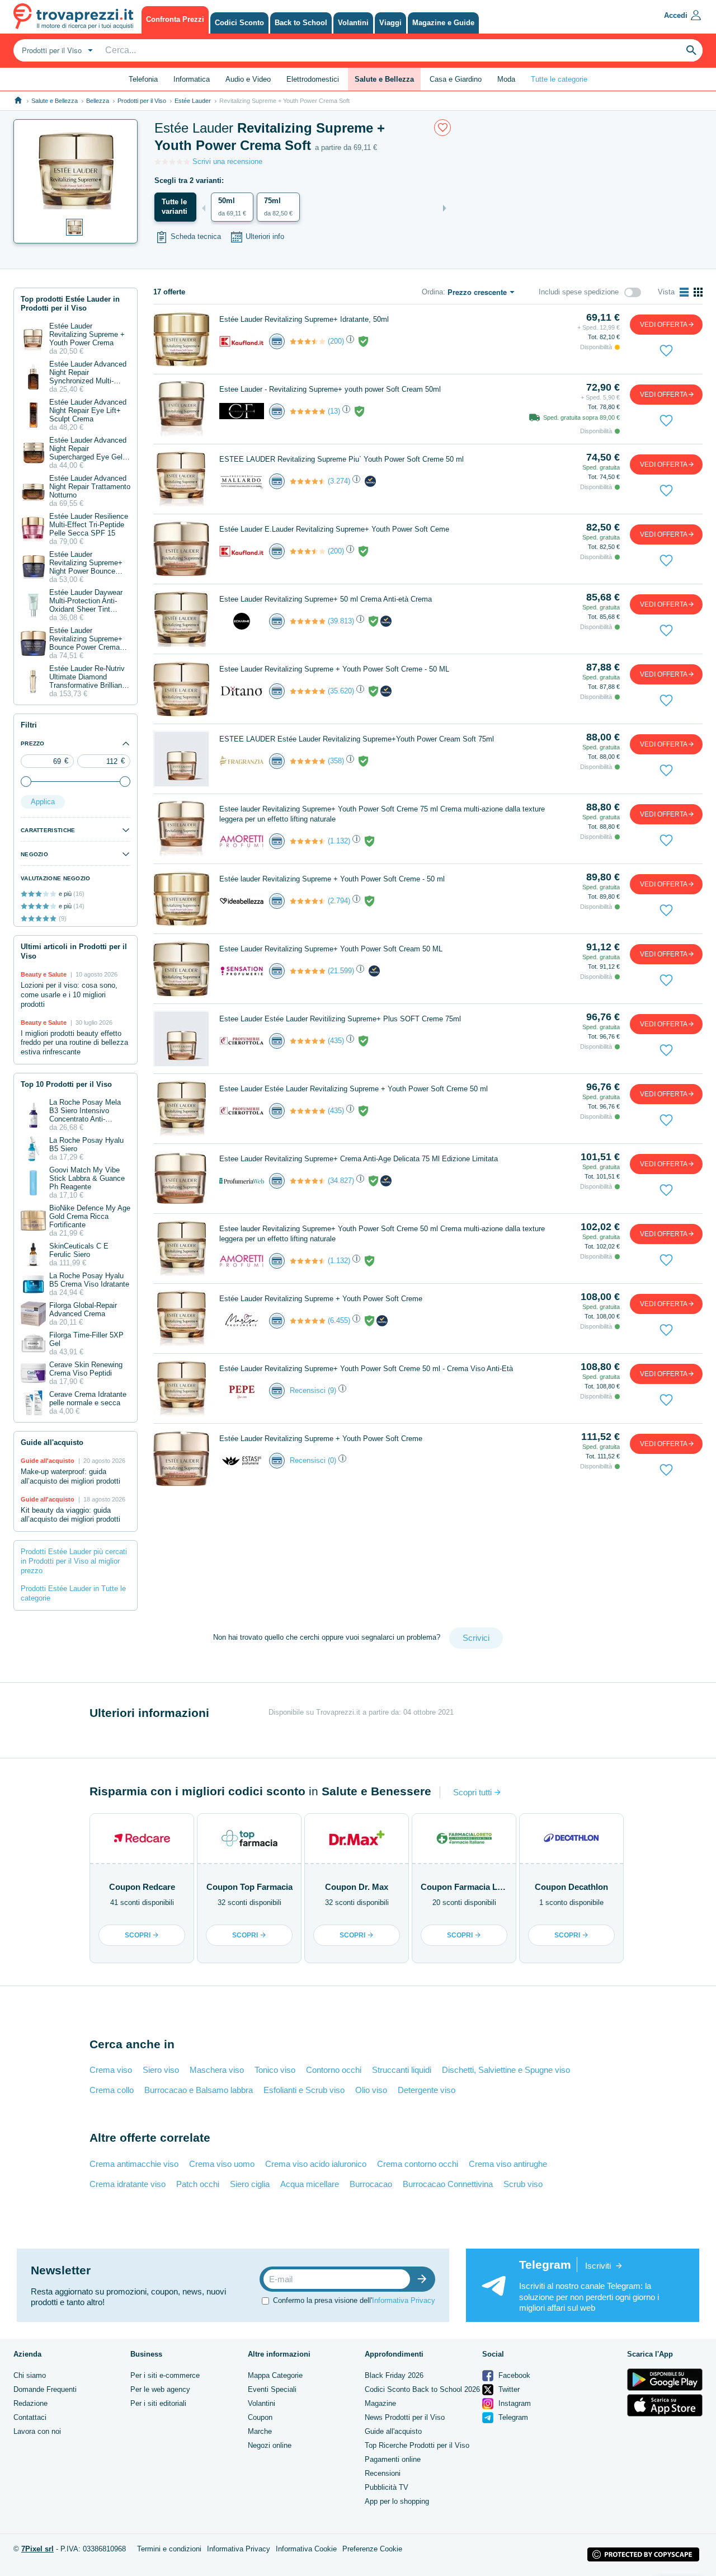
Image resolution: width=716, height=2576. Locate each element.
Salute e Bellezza (55, 101)
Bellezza (98, 101)
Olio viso (371, 2090)
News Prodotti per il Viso (405, 2417)
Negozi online (270, 2445)
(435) (336, 1041)
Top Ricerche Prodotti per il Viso (417, 2445)
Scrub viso (523, 2184)
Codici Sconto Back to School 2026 (422, 2389)
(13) (334, 411)
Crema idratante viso (128, 2184)
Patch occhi (198, 2184)
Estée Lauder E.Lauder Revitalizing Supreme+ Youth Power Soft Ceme (334, 529)
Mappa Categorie (275, 2375)
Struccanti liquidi (402, 2070)
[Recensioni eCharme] (308, 621)
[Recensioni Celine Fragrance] (308, 411)
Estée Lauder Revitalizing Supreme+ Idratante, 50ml (304, 319)
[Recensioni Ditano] (308, 691)
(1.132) (339, 841)
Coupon (260, 2417)
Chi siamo (30, 2375)
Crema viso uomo (222, 2164)
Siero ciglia (250, 2184)
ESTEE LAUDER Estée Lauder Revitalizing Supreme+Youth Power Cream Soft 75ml (357, 739)
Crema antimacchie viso (134, 2164)
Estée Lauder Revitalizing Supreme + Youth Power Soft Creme (321, 1299)
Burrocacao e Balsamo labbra (199, 2090)
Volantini (262, 2403)
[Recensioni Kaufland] (308, 341)
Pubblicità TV (387, 2487)
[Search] (691, 50)
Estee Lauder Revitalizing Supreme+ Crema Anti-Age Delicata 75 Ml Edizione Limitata (359, 1159)
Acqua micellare (310, 2184)
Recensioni (383, 2473)
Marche (260, 2431)
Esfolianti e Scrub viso (304, 2090)
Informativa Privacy (404, 2300)
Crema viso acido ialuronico (316, 2164)
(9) (332, 1390)
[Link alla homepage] (18, 100)
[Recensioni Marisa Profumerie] (308, 1321)
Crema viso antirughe (508, 2164)
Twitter (508, 2389)
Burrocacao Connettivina (448, 2184)
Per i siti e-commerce (165, 2375)
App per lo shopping (397, 2501)
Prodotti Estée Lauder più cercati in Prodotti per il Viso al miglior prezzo (74, 1561)
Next (445, 208)
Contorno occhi (334, 2070)
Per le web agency (160, 2389)
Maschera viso (217, 2070)
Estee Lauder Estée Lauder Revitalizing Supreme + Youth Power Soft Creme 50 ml (354, 1089)
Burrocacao (371, 2184)
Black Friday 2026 (394, 2375)
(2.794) (339, 901)
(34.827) (341, 1181)
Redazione (30, 2403)
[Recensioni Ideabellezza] (308, 901)
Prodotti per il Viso (142, 101)
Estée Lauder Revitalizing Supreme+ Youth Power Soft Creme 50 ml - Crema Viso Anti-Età (366, 1369)
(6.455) (339, 1320)
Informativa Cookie (306, 2549)
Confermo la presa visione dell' (354, 2300)
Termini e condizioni (169, 2549)
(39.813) (341, 621)
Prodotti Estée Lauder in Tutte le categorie (73, 1593)
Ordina (432, 292)
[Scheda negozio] (242, 341)
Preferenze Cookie (372, 2549)
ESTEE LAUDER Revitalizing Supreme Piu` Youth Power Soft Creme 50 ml (341, 459)
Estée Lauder (193, 101)
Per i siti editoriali (158, 2403)
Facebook (513, 2375)
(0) (332, 1460)
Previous (204, 208)
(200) (336, 341)
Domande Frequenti (45, 2389)
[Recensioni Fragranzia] (308, 761)
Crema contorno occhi (418, 2164)
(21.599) (341, 971)
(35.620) (341, 691)
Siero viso (161, 2070)
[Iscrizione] (425, 2279)
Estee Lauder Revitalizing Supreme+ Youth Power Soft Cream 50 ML (331, 949)
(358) (336, 761)
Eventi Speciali (272, 2389)
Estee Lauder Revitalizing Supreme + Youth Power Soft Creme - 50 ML (334, 669)
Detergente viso (427, 2090)
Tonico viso (275, 2070)
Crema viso (111, 2070)
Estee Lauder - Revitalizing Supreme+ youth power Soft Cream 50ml (330, 389)
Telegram (512, 2417)
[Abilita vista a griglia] (698, 292)
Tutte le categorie (559, 79)
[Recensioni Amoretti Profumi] (308, 841)
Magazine (380, 2403)
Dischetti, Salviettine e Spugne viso (506, 2070)
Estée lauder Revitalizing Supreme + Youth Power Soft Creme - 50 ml (332, 879)
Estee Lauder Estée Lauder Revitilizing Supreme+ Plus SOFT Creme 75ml (340, 1019)
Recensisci (308, 1390)
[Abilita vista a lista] (684, 292)
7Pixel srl (37, 2549)
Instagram (514, 2403)
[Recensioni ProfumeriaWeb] (308, 1181)
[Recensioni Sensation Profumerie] (308, 971)
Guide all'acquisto (393, 2431)
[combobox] (56, 50)
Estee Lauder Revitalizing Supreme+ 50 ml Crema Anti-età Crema (326, 599)
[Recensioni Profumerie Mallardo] (308, 481)
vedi (664, 325)
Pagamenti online (393, 2459)
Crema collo (112, 2090)
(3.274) (339, 481)
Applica (43, 802)
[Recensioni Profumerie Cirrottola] (308, 1041)
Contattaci (30, 2417)
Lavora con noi (37, 2431)
